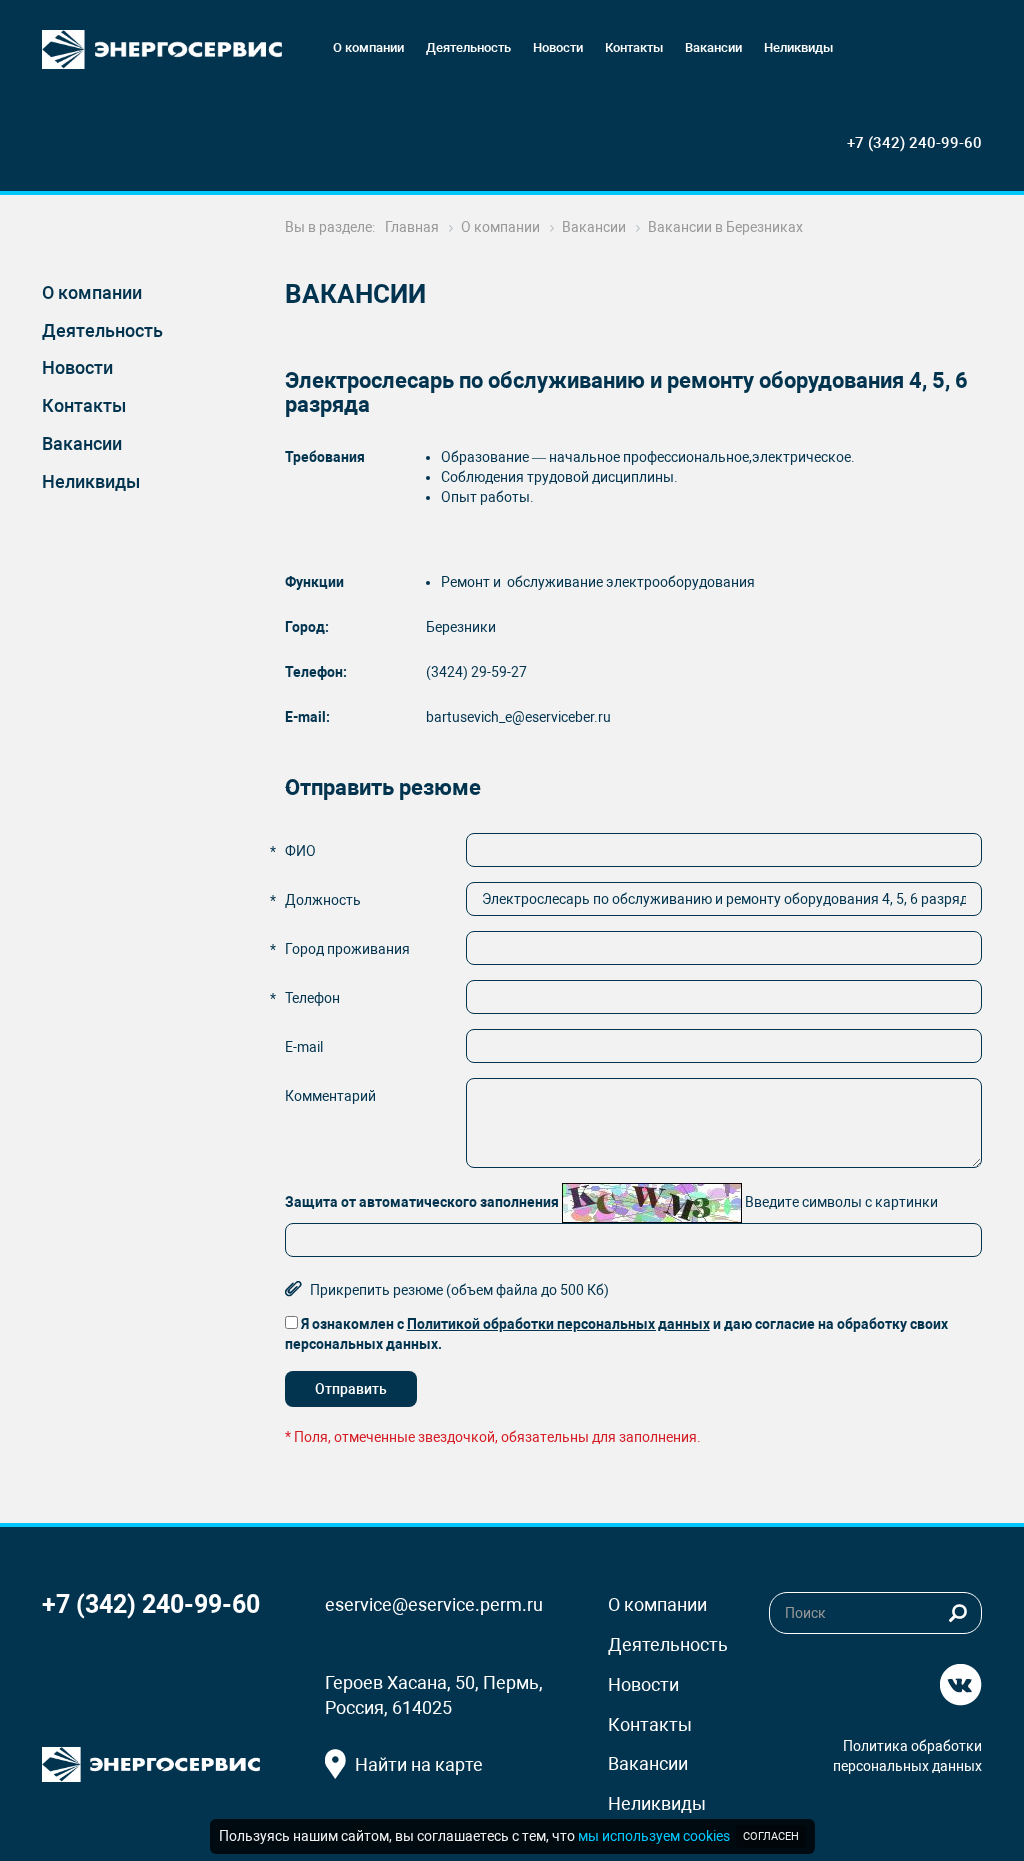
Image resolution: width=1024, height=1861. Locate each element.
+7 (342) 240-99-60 (914, 143)
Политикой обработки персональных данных (558, 1324)
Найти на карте (419, 1764)
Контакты (84, 405)
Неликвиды (91, 481)
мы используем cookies (654, 1836)
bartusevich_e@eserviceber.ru (518, 717)
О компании (92, 292)
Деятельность (102, 330)
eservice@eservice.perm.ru (434, 1604)
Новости (77, 367)
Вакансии (82, 443)
